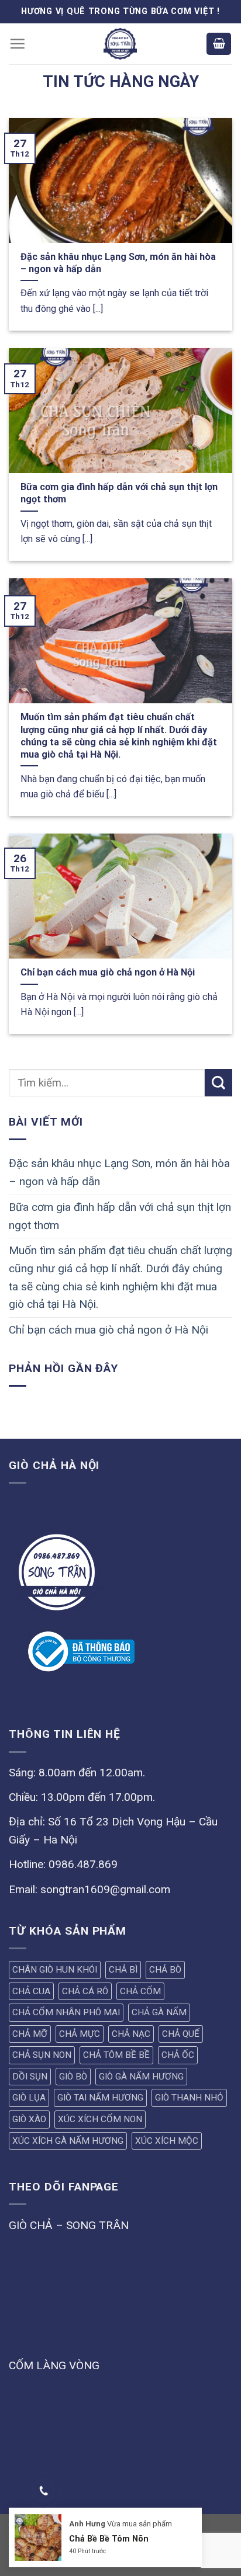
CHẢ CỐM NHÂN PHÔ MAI (66, 2012)
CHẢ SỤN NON (42, 2055)
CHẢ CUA (31, 1991)
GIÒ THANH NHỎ (189, 2098)
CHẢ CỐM (140, 1991)
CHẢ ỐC (178, 2055)
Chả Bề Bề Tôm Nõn (109, 2539)
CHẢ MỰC (80, 2034)
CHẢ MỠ (30, 2034)
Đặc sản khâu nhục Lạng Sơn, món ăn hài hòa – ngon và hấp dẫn (119, 1172)
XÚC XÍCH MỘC (167, 2141)
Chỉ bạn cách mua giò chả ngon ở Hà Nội (109, 1330)
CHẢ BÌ (123, 1970)
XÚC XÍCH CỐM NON (100, 2119)
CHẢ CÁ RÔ (85, 1991)
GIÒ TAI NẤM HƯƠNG (100, 2098)
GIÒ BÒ (73, 2077)
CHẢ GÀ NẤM (159, 2012)
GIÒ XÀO (29, 2119)
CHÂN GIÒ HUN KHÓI (55, 1970)
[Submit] (218, 1083)
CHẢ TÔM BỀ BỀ (116, 2055)
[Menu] (17, 44)
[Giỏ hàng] (219, 44)
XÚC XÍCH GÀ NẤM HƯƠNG (68, 2141)
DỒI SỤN (30, 2077)
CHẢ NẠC (131, 2034)
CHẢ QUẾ (181, 2034)
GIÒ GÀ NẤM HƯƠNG (141, 2077)
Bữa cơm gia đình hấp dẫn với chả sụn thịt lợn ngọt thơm (120, 1216)
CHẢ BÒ (165, 1970)
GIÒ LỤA (29, 2098)
